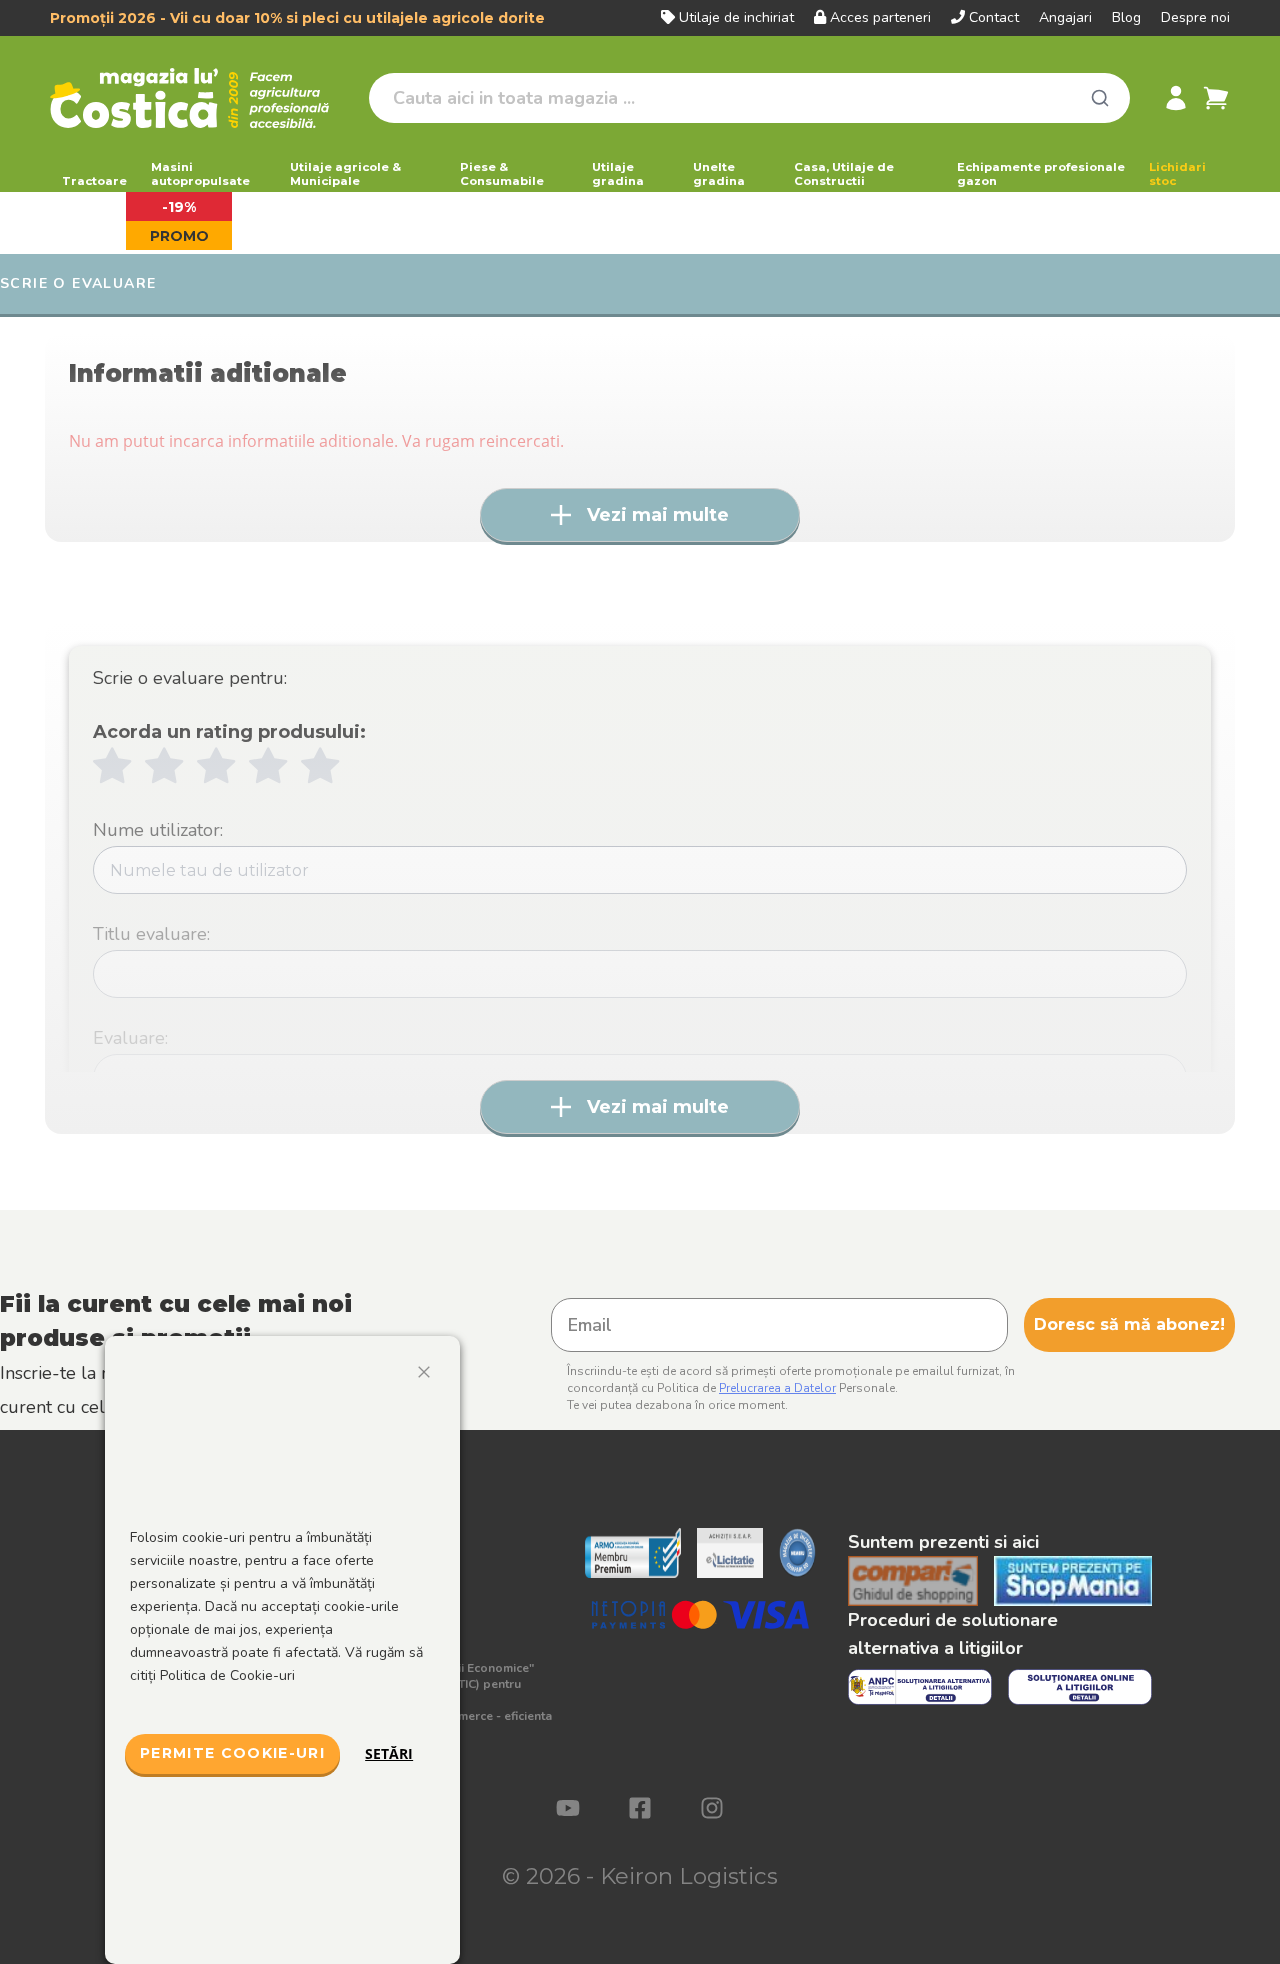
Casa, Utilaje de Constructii (844, 174)
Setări (389, 1753)
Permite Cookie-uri (232, 1753)
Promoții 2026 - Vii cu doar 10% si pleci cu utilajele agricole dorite (297, 18)
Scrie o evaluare (78, 283)
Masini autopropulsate (200, 174)
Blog (1126, 17)
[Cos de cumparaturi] (1216, 98)
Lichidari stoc (1177, 174)
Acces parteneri (880, 17)
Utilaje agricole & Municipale (345, 174)
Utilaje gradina (618, 174)
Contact (994, 17)
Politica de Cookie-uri (227, 1675)
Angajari (1065, 17)
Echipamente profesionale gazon (1041, 174)
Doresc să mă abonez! (1129, 1324)
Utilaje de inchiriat (736, 17)
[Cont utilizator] (1176, 98)
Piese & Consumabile (502, 174)
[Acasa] (201, 98)
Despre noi (1195, 17)
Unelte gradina (719, 174)
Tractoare (94, 181)
